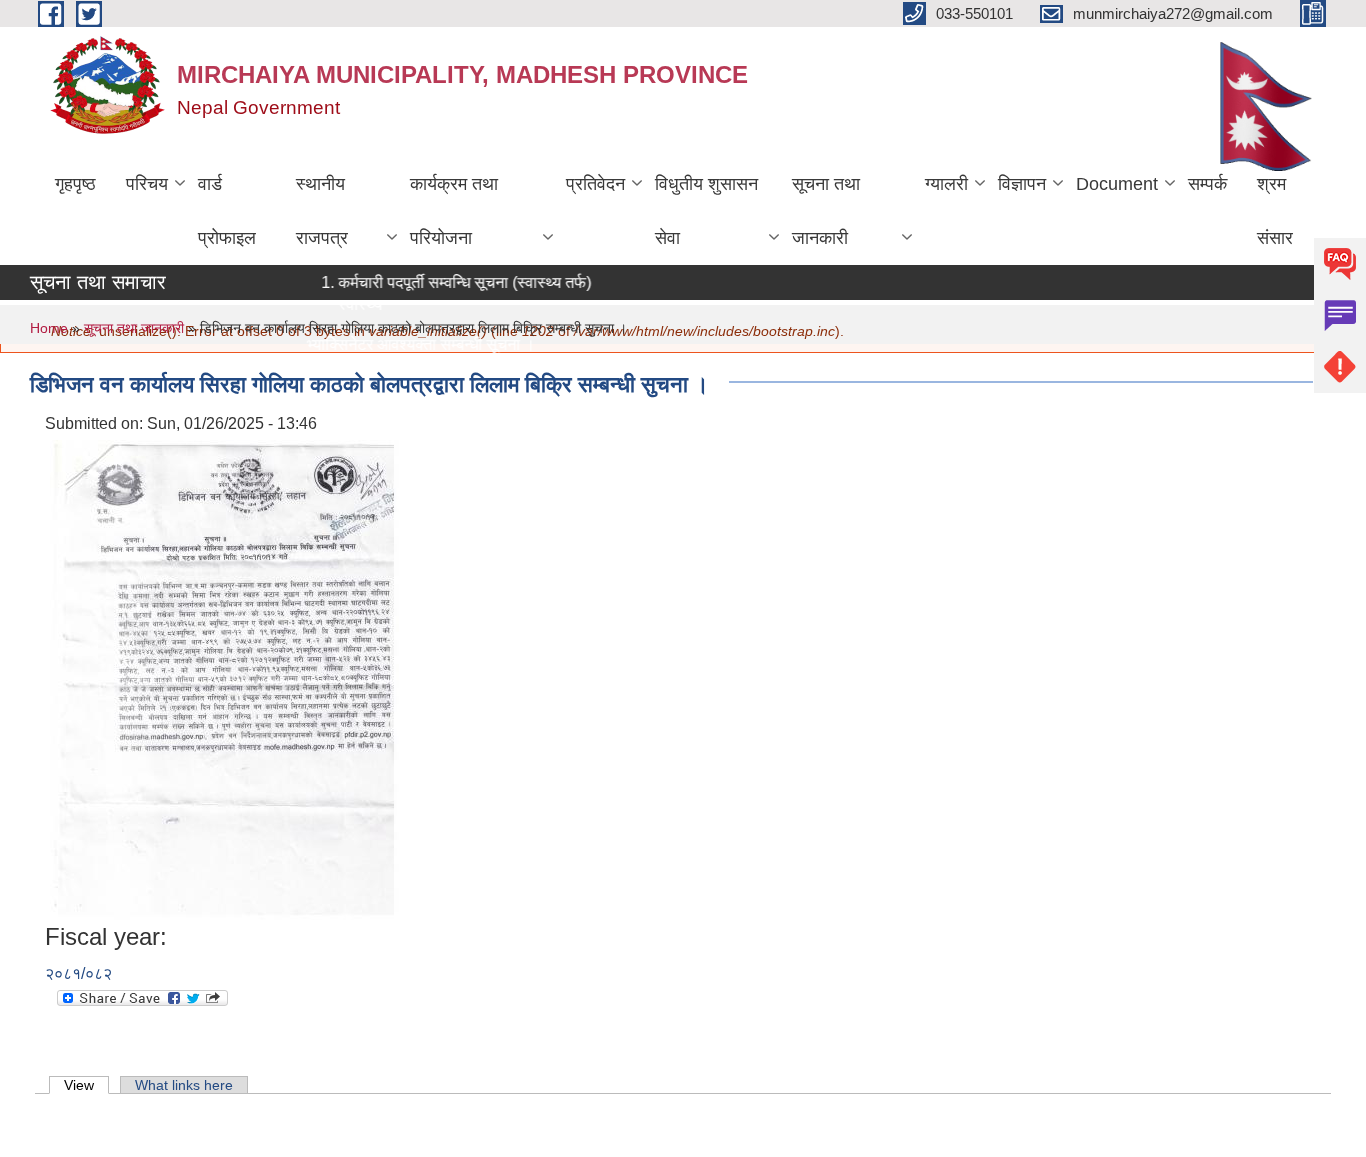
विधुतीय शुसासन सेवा (706, 211)
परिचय (147, 184)
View (86, 1085)
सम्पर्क (1207, 184)
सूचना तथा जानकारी (826, 211)
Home (49, 328)
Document (1117, 184)
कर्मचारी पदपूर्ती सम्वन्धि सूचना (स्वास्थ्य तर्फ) (452, 282)
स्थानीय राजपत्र (322, 211)
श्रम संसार (1275, 211)
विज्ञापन (1022, 184)
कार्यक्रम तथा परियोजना (454, 211)
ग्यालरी (946, 184)
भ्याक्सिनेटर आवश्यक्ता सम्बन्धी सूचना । (408, 344)
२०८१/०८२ (78, 973)
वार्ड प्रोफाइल (227, 211)
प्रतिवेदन (595, 184)
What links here (184, 1085)
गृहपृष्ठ (75, 184)
